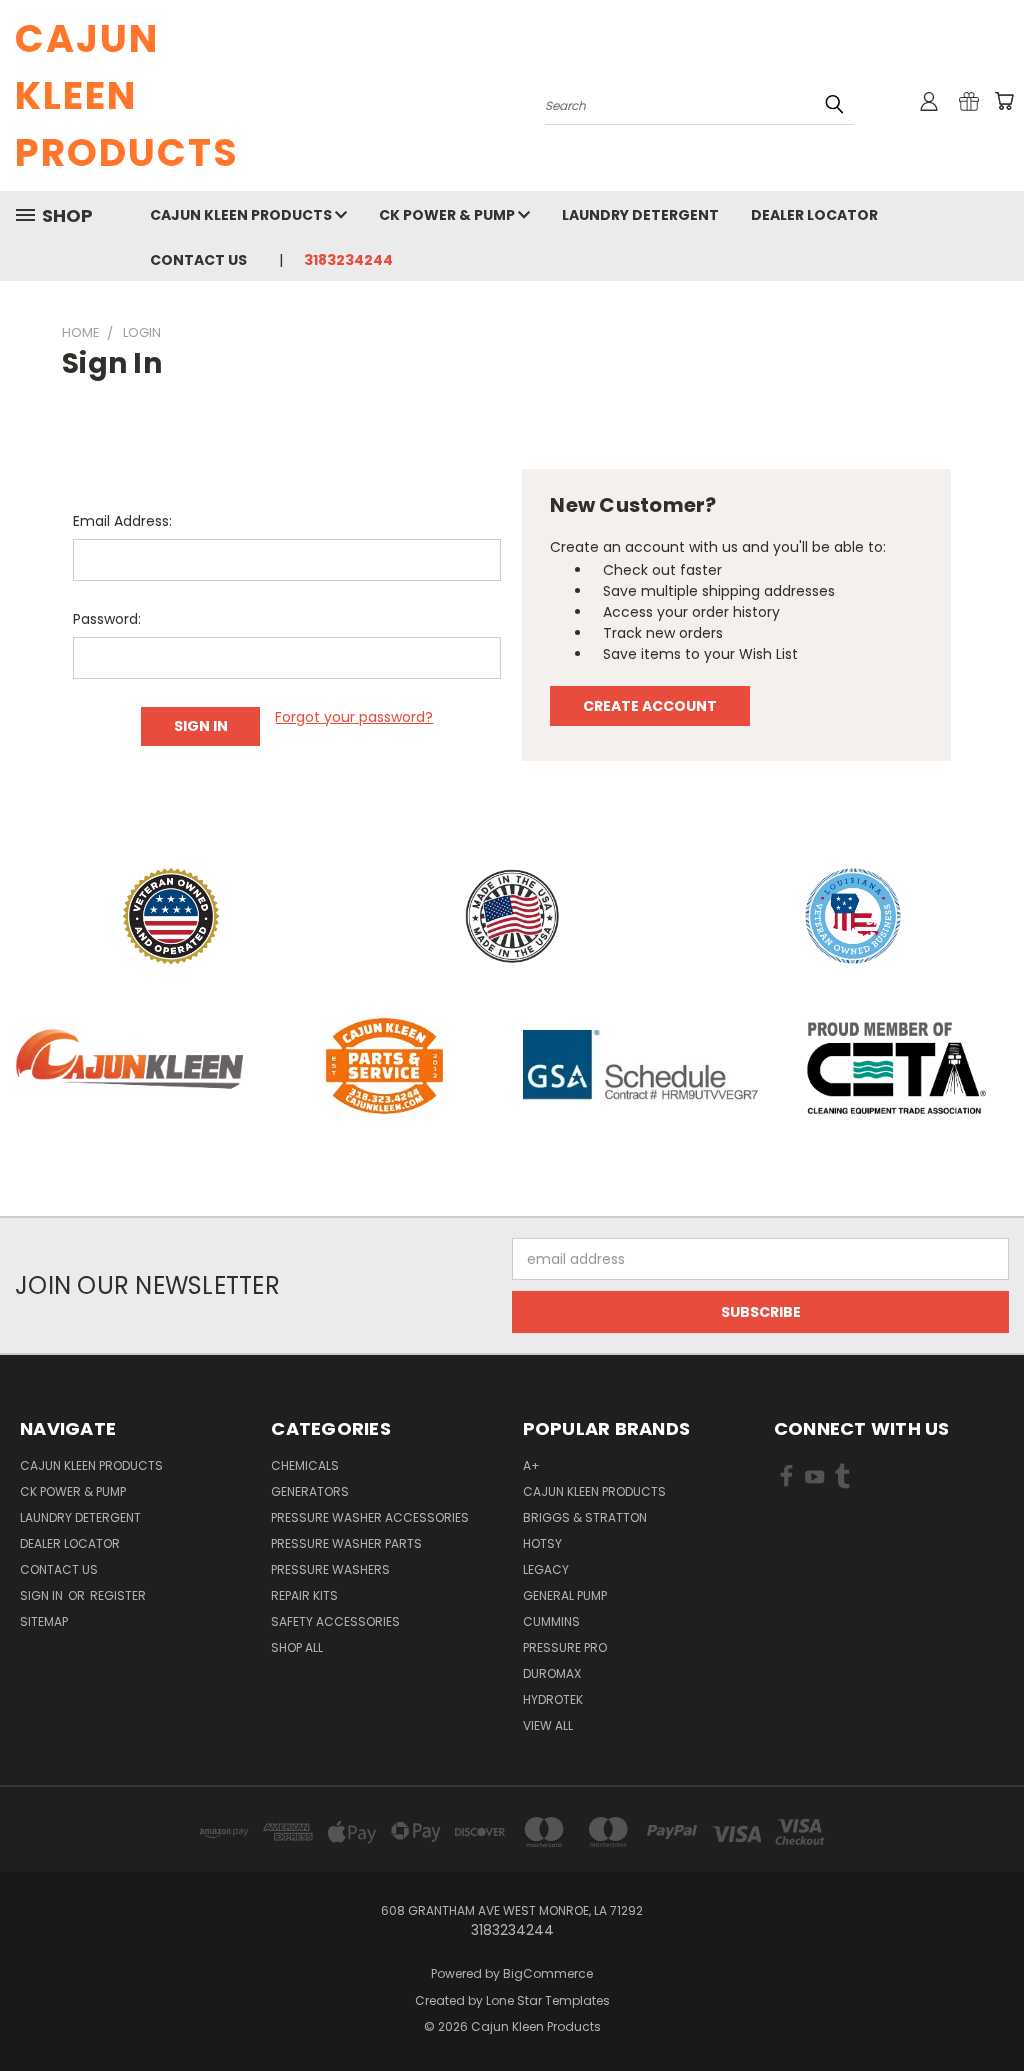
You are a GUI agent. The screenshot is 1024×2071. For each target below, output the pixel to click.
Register (118, 1595)
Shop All (297, 1647)
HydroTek (553, 1699)
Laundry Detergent (640, 215)
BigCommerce (548, 1973)
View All (548, 1725)
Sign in (43, 1595)
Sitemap (44, 1621)
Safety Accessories (335, 1621)
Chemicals (305, 1465)
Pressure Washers (330, 1569)
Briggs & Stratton (585, 1517)
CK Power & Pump (448, 215)
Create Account (650, 706)
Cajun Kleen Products (242, 215)
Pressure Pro (565, 1647)
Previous (993, 2008)
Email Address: (122, 521)
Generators (310, 1491)
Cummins (551, 1621)
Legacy (546, 1569)
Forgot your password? (354, 717)
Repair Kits (304, 1595)
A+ (531, 1465)
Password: (107, 619)
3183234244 (348, 260)
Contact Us (198, 260)
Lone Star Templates (548, 2000)
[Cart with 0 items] (1004, 101)
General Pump (565, 1595)
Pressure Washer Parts (346, 1543)
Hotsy (542, 1543)
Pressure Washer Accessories (370, 1517)
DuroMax (552, 1673)
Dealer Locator (814, 215)
